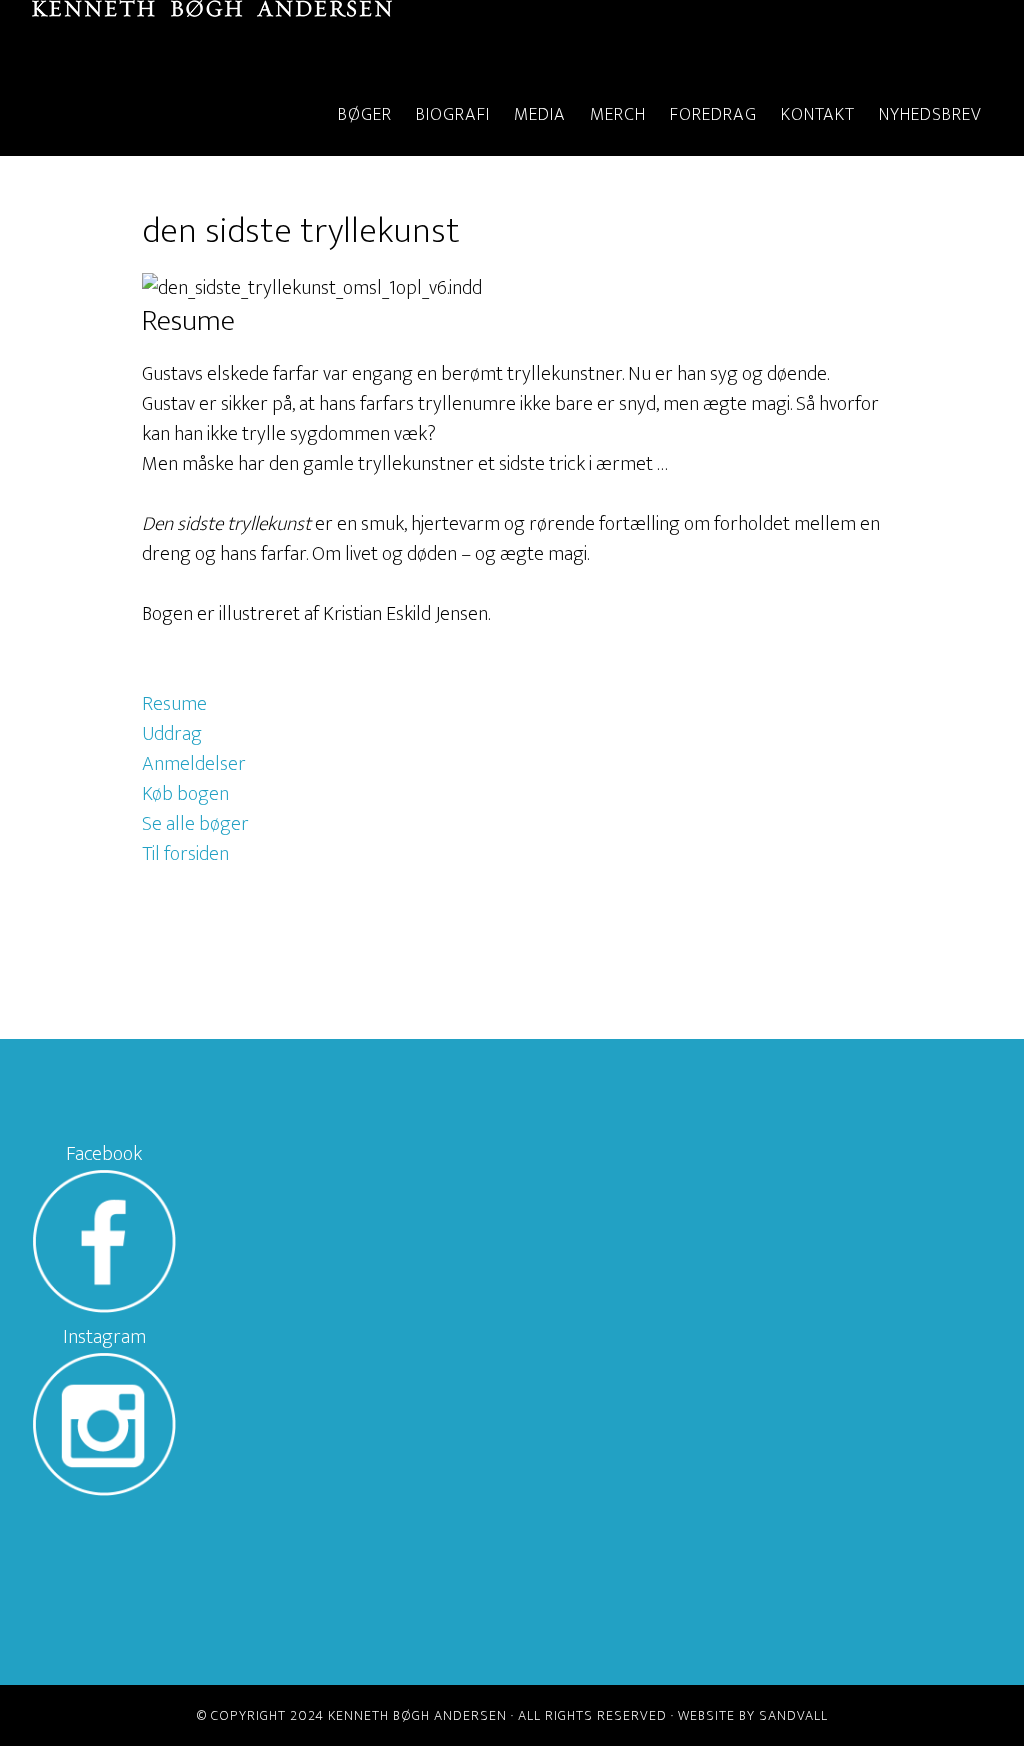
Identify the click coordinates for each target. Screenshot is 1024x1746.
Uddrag (172, 734)
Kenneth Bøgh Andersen (212, 38)
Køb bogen (185, 794)
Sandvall (793, 1715)
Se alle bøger (195, 824)
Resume (174, 704)
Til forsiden (185, 854)
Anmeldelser (194, 764)
